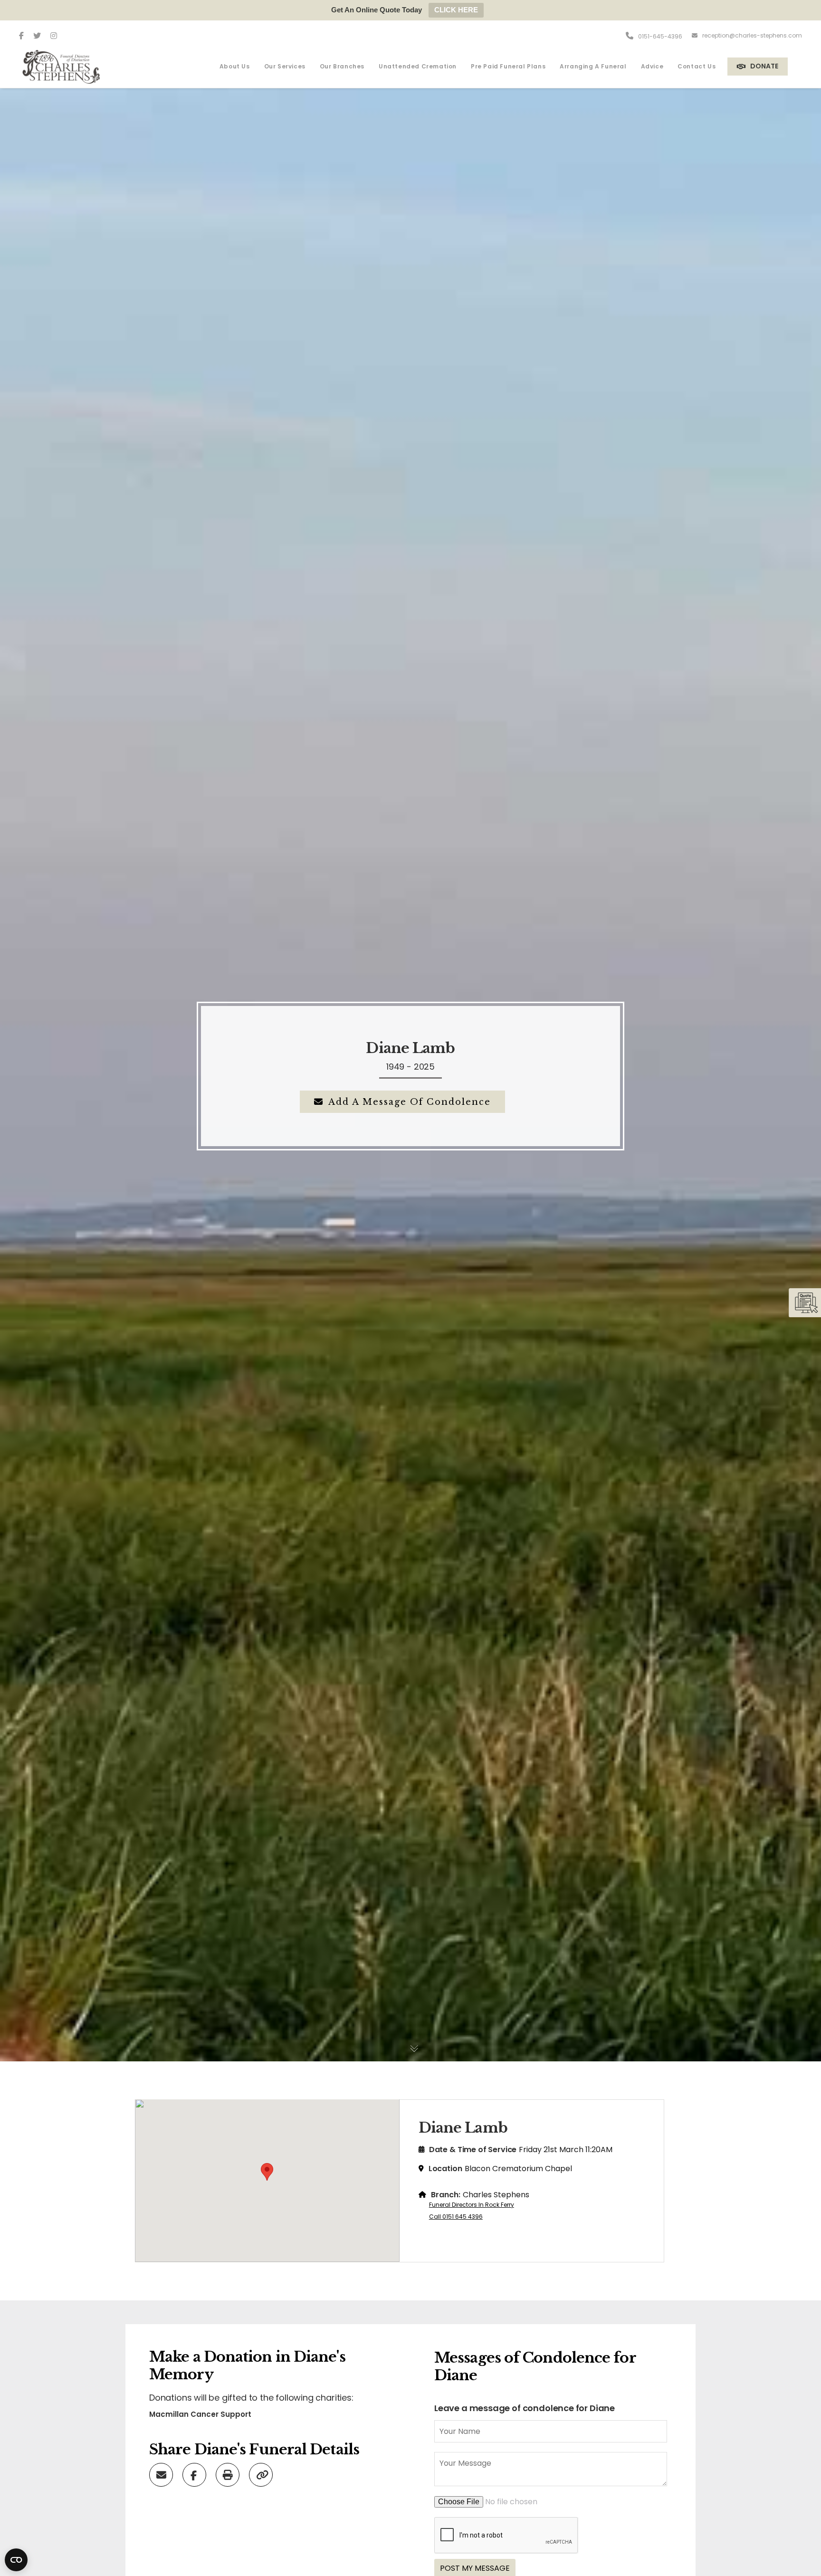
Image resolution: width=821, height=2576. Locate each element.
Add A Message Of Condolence (410, 1102)
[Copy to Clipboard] (262, 2474)
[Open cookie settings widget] (16, 2560)
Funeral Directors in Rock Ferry (472, 2205)
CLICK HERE (456, 10)
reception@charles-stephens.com (752, 35)
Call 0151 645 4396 (456, 2217)
